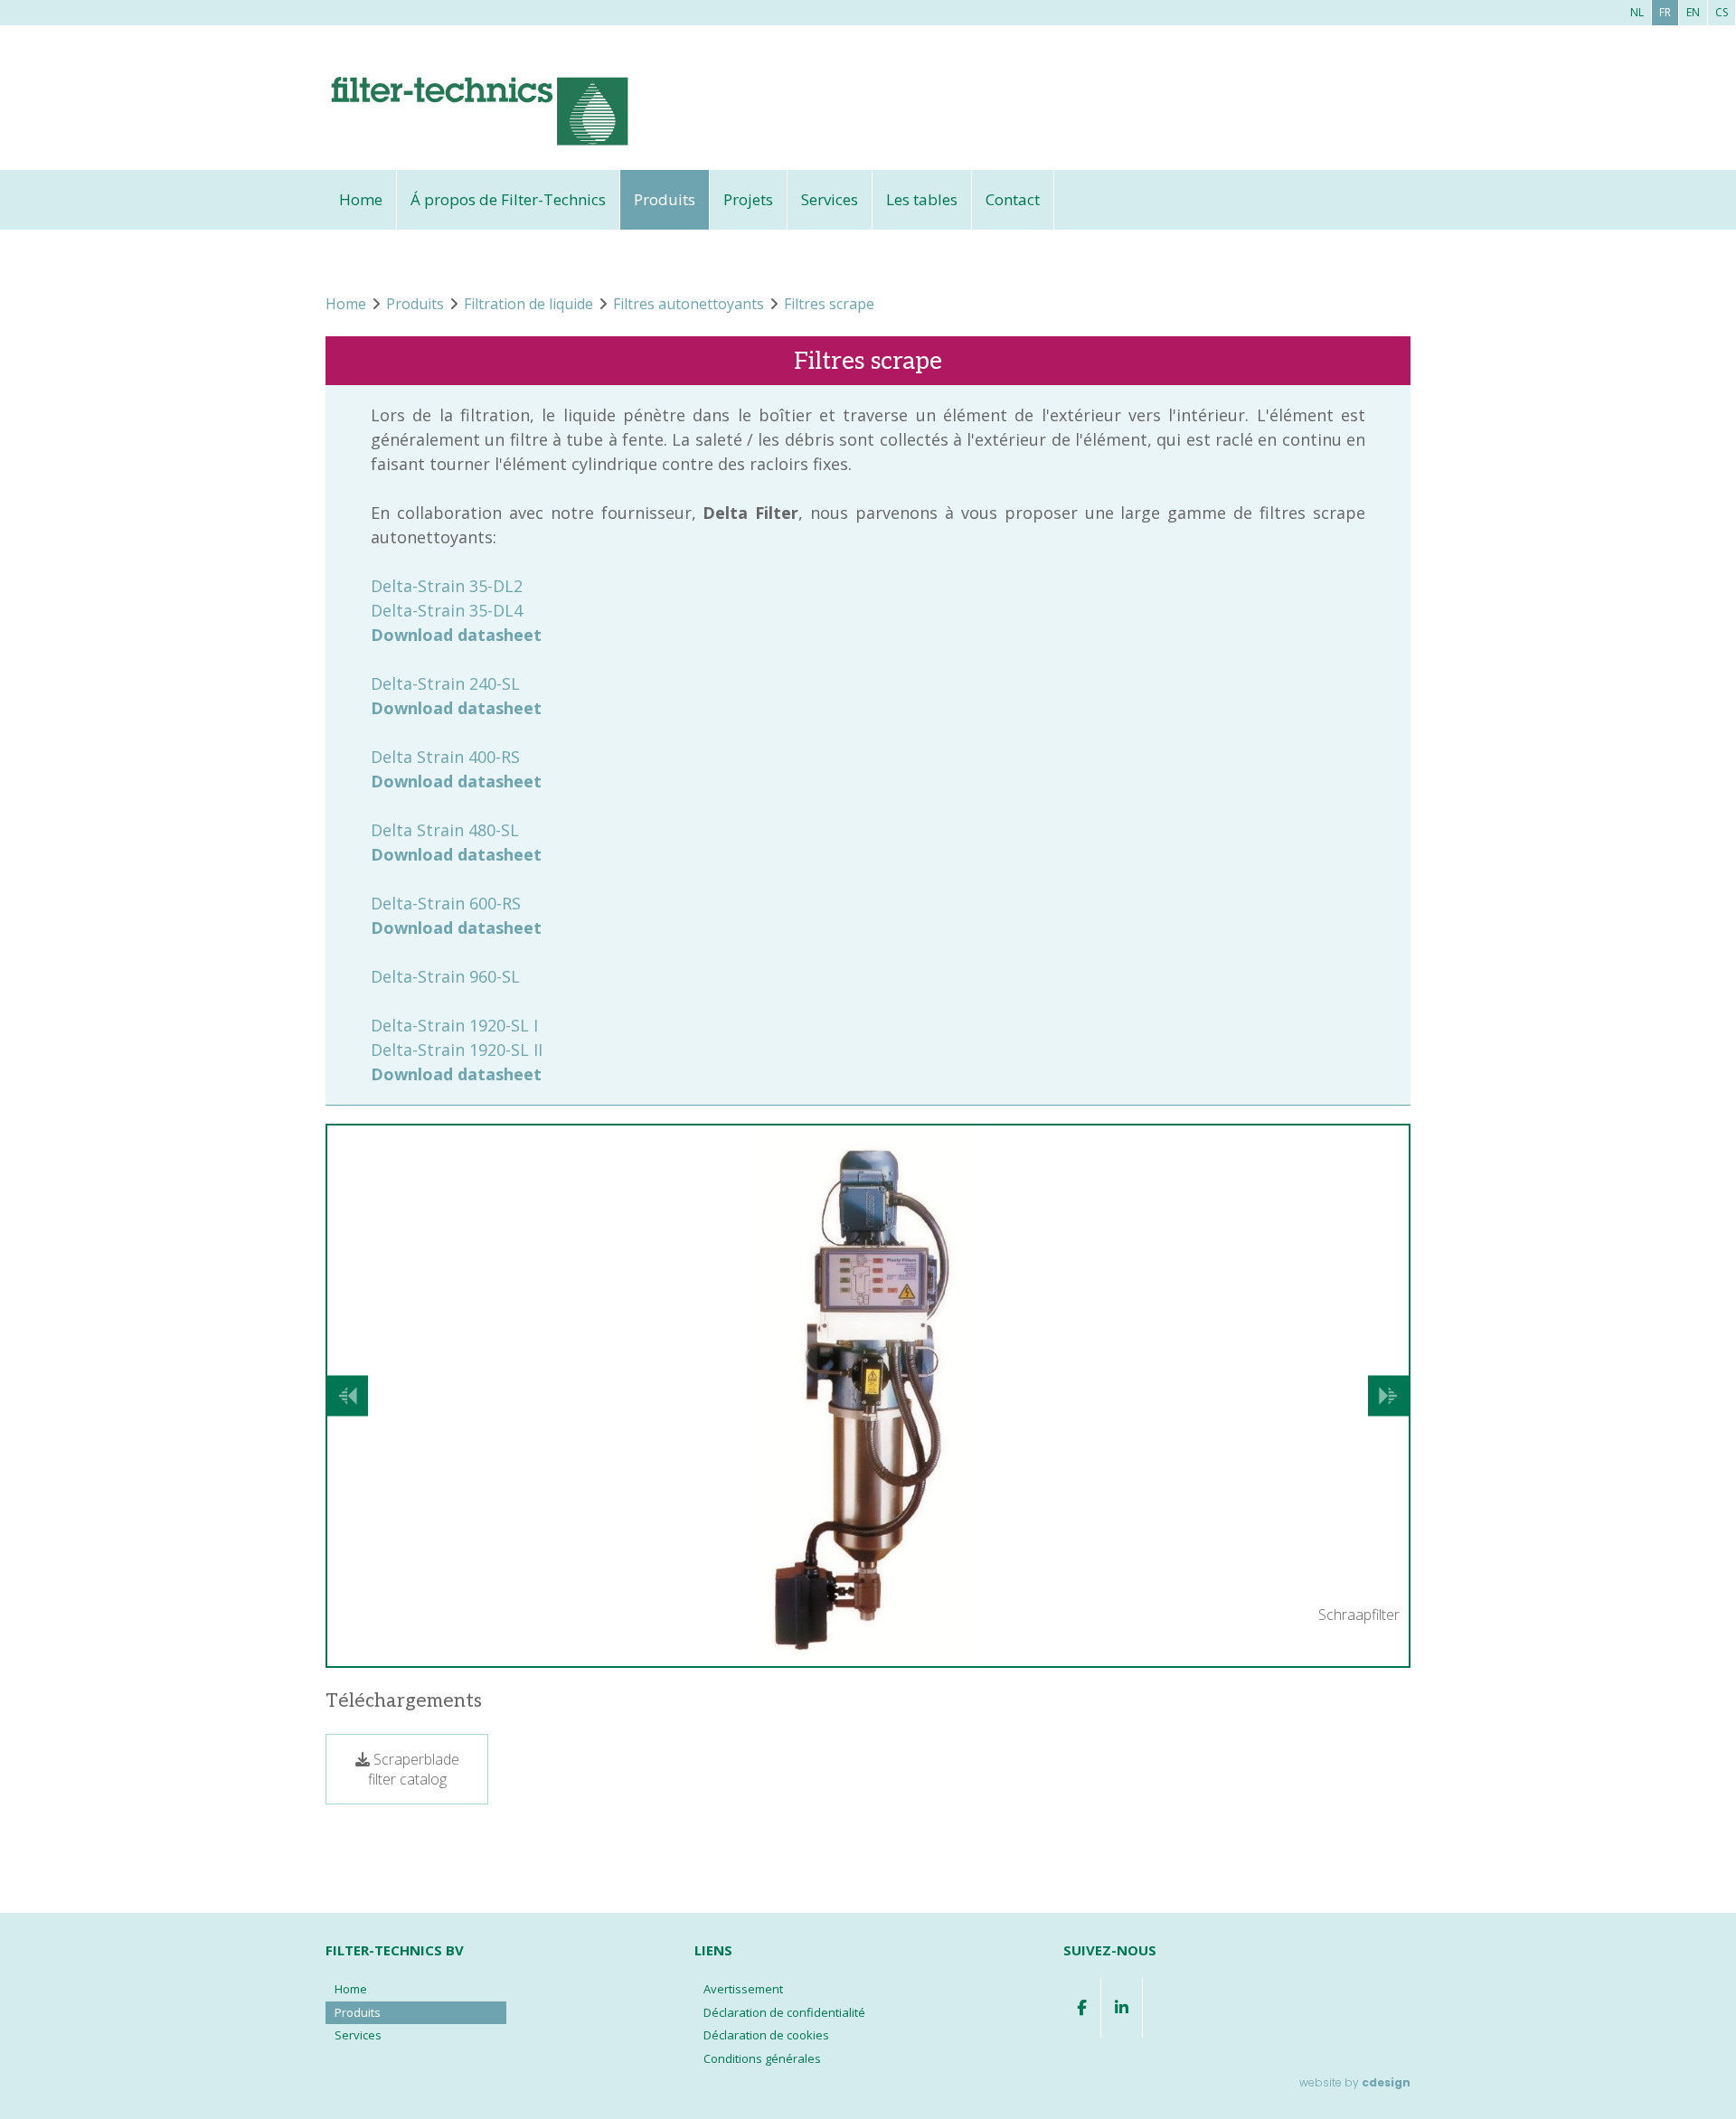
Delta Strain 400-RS (445, 757)
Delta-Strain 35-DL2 (447, 586)
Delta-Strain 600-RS (446, 903)
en (1693, 12)
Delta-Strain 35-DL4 (447, 610)
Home (361, 199)
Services (830, 199)
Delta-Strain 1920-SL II (457, 1050)
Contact (1013, 199)
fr (1665, 12)
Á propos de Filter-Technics (508, 199)
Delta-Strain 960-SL (445, 976)
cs (1722, 12)
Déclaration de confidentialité (784, 2012)
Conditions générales (762, 2058)
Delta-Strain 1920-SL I (454, 1025)
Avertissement (743, 1989)
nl (1637, 12)
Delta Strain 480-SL (445, 830)
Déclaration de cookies (766, 2035)
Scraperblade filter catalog (414, 1769)
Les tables (922, 199)
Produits (665, 199)
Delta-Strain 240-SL (445, 683)
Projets (748, 199)
